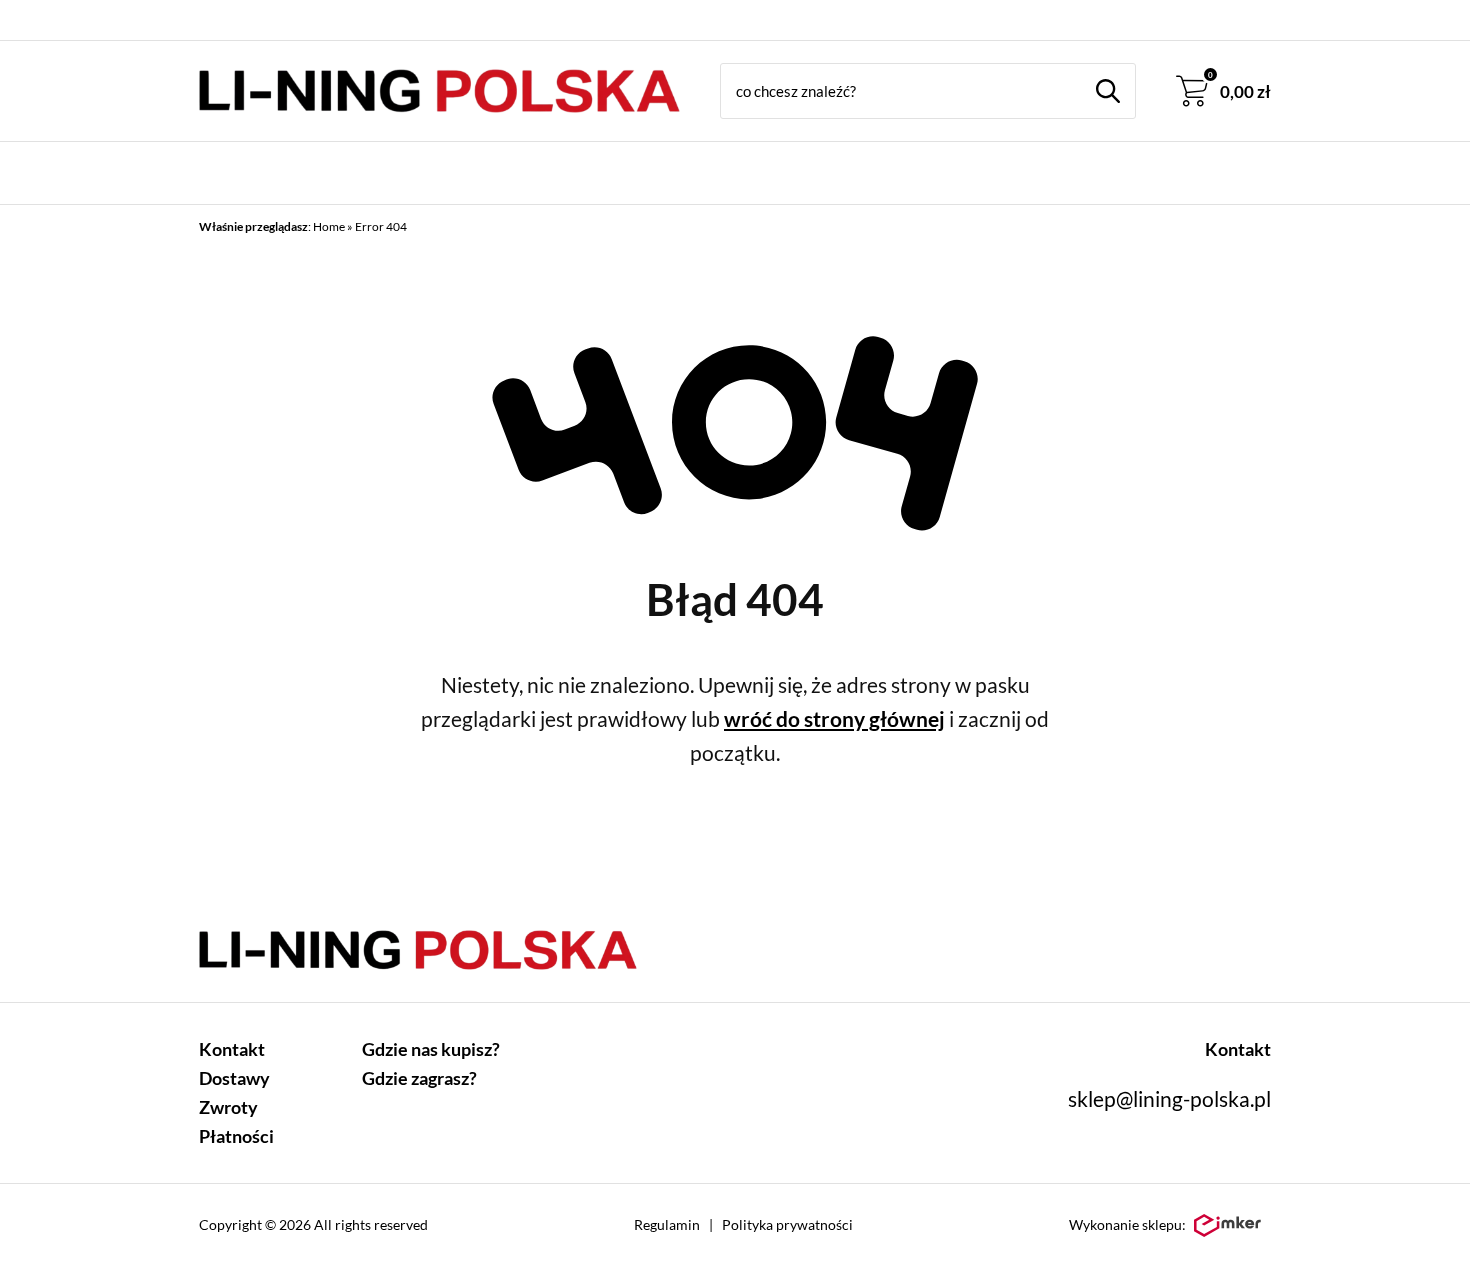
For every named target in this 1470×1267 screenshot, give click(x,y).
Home (329, 226)
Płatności (236, 1136)
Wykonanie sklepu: (1127, 1224)
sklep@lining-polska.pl (1169, 1098)
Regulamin (667, 1224)
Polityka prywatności (787, 1224)
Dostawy (234, 1078)
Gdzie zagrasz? (419, 1078)
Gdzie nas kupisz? (431, 1049)
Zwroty (228, 1107)
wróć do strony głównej (834, 718)
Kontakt (232, 1049)
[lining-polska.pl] (439, 91)
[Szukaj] (1108, 91)
